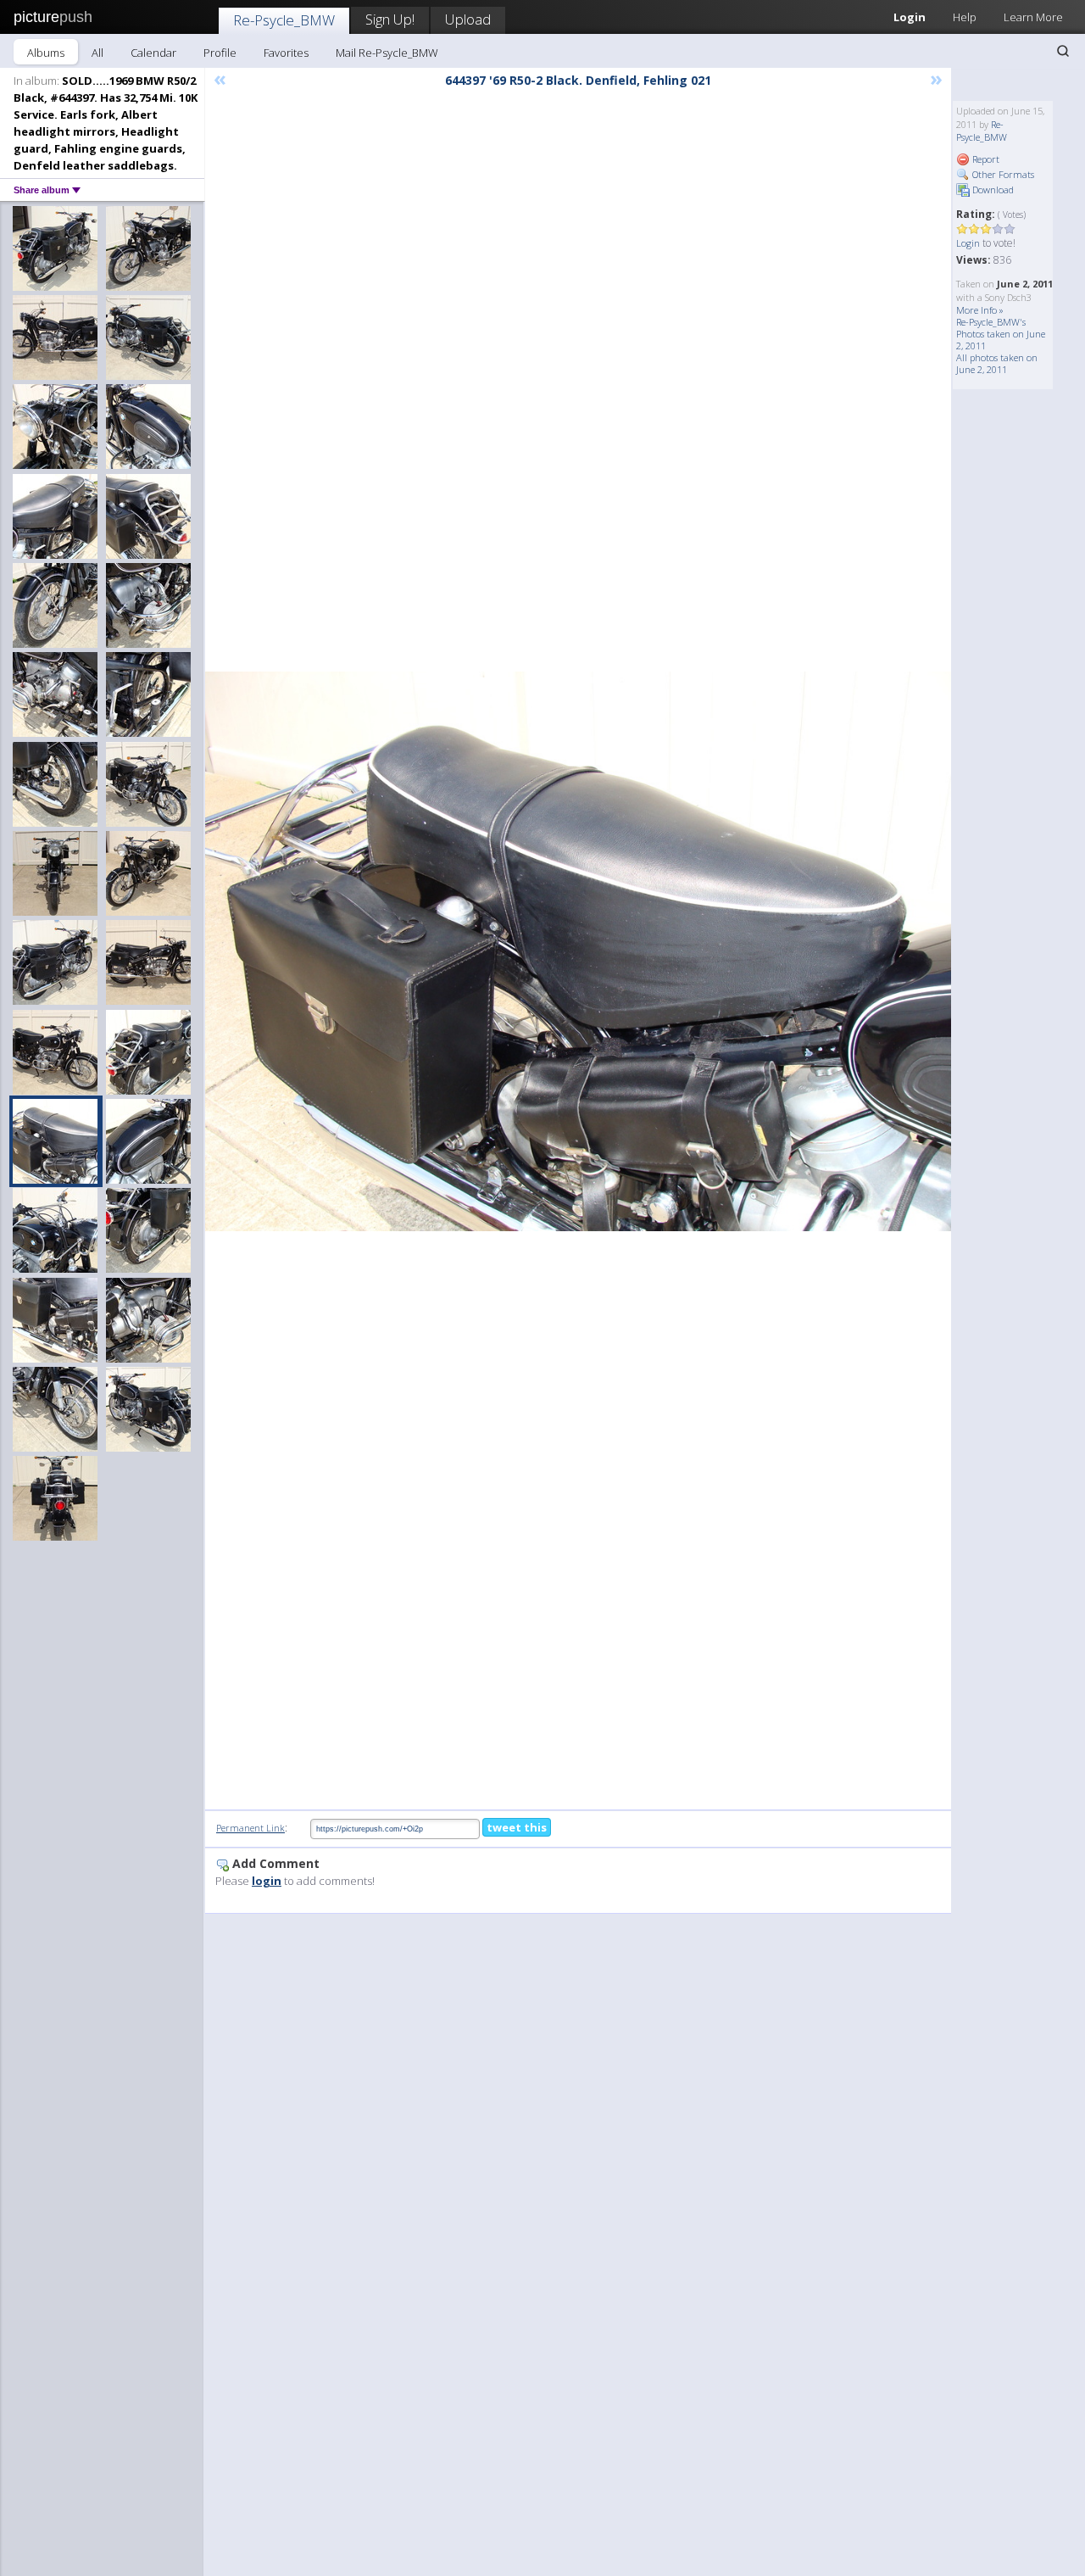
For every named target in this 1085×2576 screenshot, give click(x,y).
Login (910, 17)
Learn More (1033, 17)
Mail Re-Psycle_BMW (387, 53)
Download (992, 190)
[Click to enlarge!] (578, 951)
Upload (468, 19)
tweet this (517, 1827)
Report (985, 159)
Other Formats (1002, 174)
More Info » (980, 310)
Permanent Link (250, 1828)
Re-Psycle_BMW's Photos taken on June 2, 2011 (1001, 334)
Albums (46, 53)
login (267, 1881)
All (97, 53)
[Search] (1063, 51)
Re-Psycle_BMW (284, 20)
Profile (220, 53)
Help (965, 17)
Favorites (286, 53)
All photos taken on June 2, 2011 (997, 363)
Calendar (153, 53)
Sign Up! (390, 19)
